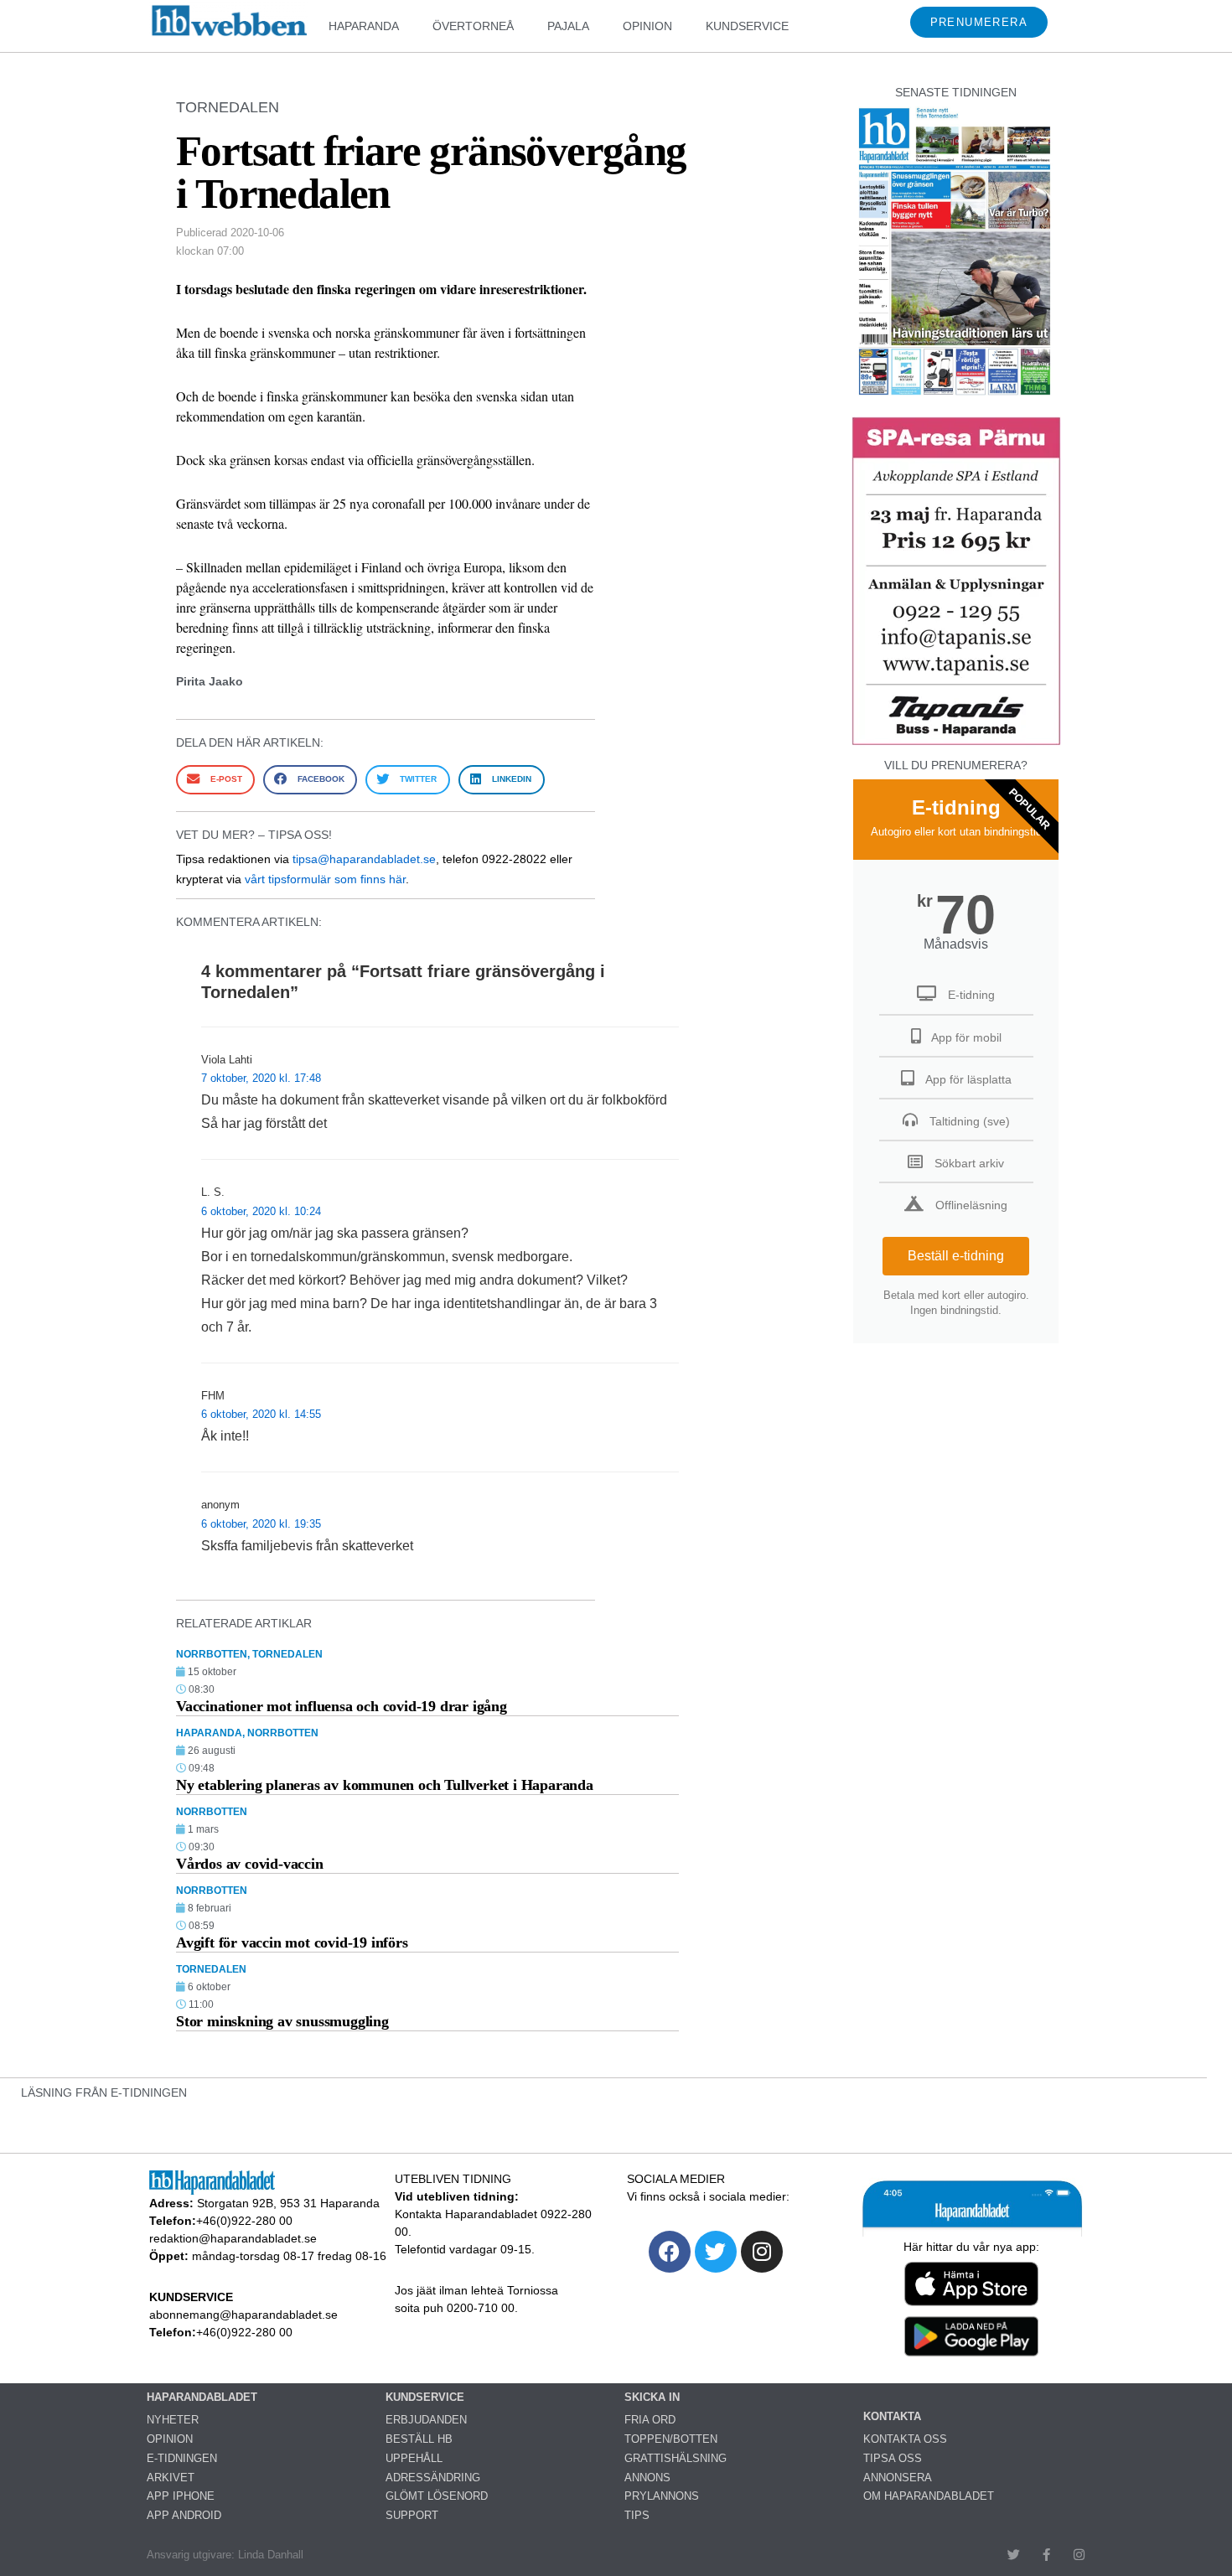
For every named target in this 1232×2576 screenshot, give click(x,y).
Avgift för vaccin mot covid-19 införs (292, 1942)
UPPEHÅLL (414, 2458)
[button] (215, 780)
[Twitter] (716, 2252)
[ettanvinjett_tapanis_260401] (956, 743)
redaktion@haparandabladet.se (233, 2238)
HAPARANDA (364, 26)
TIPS (637, 2515)
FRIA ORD (650, 2420)
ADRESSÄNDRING (433, 2478)
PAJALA (568, 26)
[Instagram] (762, 2252)
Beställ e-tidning (956, 1256)
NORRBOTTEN (212, 1654)
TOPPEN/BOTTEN (671, 2439)
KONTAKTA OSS (905, 2439)
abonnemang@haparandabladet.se (243, 2315)
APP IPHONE (181, 2496)
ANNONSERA (898, 2478)
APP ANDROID (184, 2515)
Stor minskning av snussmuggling (282, 2021)
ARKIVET (171, 2478)
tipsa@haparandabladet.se (364, 859)
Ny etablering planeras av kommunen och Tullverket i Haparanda (385, 1785)
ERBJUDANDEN (426, 2420)
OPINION (647, 26)
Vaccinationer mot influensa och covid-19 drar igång (342, 1706)
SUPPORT (412, 2515)
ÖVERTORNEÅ (473, 26)
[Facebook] (670, 2252)
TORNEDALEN (228, 107)
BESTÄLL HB (419, 2439)
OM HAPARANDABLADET (929, 2496)
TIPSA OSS (893, 2458)
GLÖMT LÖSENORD (437, 2496)
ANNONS (647, 2478)
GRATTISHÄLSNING (676, 2458)
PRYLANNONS (662, 2496)
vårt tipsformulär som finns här (325, 879)
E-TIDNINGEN (182, 2458)
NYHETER (173, 2420)
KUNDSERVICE (747, 26)
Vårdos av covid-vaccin (250, 1864)
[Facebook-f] (1046, 2555)
